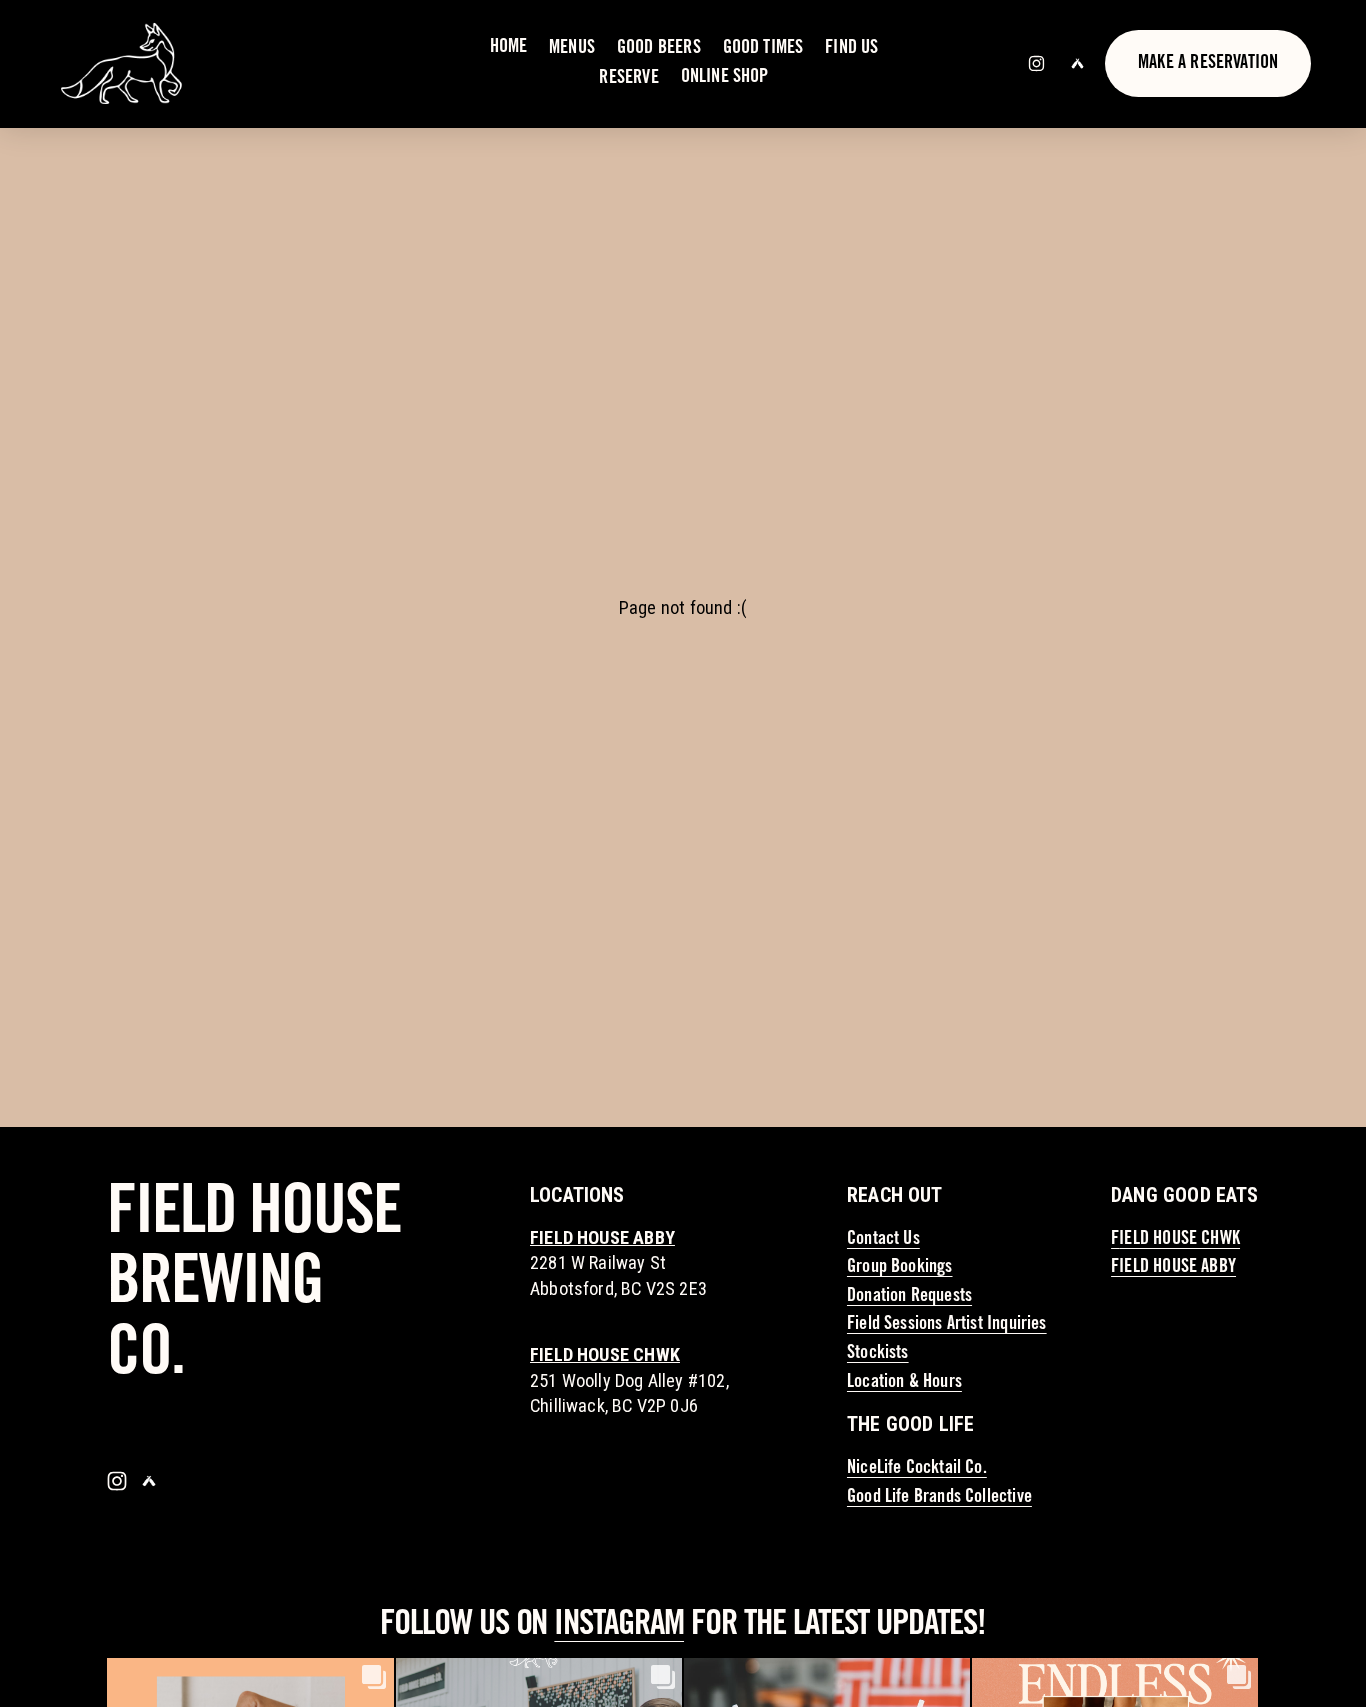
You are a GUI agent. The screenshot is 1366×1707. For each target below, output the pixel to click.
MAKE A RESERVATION (1208, 64)
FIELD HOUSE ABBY (1173, 1268)
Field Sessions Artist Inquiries (947, 1325)
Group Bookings (900, 1268)
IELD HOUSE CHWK (1179, 1240)
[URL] (1077, 63)
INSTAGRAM (619, 1626)
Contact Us (883, 1240)
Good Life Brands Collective (939, 1498)
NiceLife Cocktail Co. (917, 1469)
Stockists (878, 1354)
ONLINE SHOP (725, 78)
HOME (509, 48)
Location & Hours (904, 1383)
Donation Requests (909, 1297)
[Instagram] (1036, 63)
